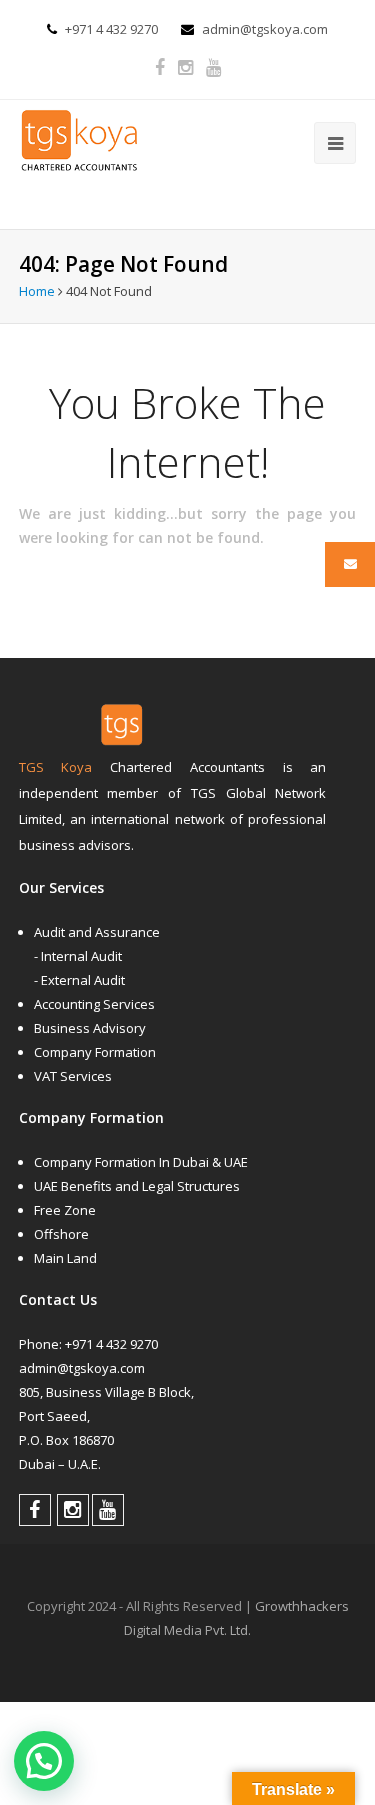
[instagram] (185, 67)
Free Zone (65, 1210)
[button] (44, 1761)
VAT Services (73, 1076)
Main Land (65, 1258)
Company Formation (95, 1052)
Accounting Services (94, 1004)
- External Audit (79, 980)
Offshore (61, 1234)
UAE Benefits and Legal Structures (137, 1186)
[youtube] (213, 67)
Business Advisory (90, 1028)
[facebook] (160, 67)
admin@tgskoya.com (265, 29)
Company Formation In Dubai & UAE (141, 1162)
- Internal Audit (78, 956)
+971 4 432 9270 (111, 29)
